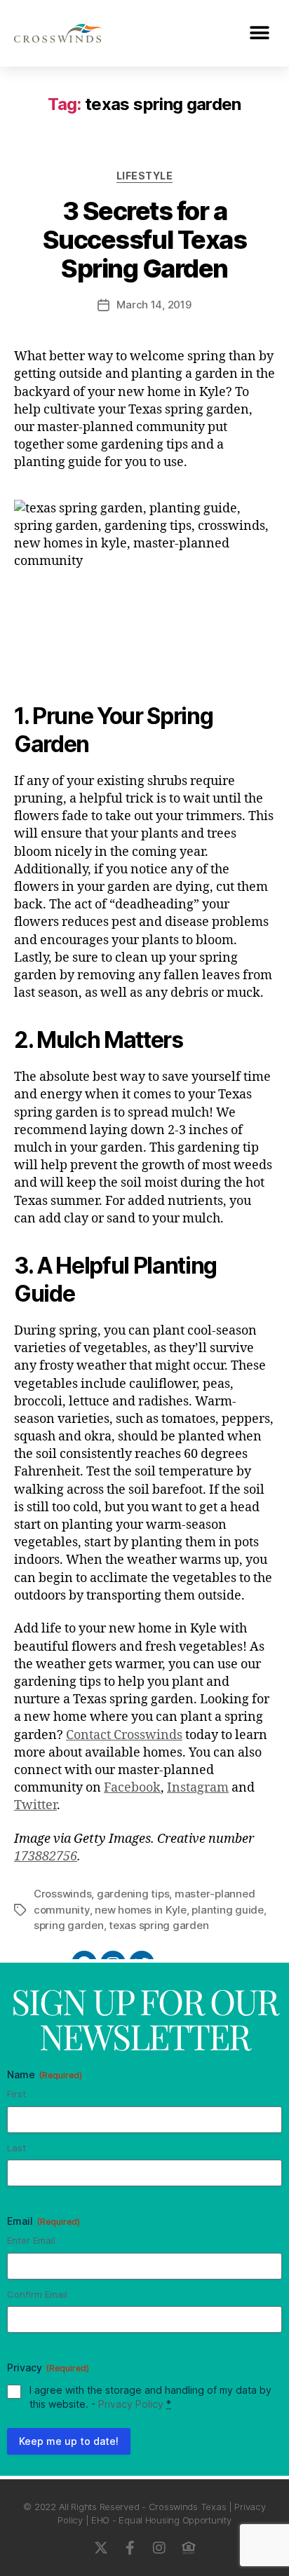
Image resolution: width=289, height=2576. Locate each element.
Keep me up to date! (69, 2441)
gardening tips (133, 1894)
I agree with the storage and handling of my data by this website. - (150, 2397)
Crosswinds (62, 1894)
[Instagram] (159, 2548)
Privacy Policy (131, 2404)
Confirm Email (37, 2294)
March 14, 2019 (154, 305)
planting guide (227, 1910)
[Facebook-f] (130, 2548)
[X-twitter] (100, 2548)
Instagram (198, 1788)
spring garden (69, 1925)
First (16, 2094)
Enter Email (31, 2240)
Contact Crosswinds (124, 1735)
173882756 (46, 1856)
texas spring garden (159, 1925)
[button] (259, 33)
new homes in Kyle (141, 1910)
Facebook (132, 1788)
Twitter (35, 1805)
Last (16, 2148)
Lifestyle (145, 176)
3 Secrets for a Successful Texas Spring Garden (144, 240)
